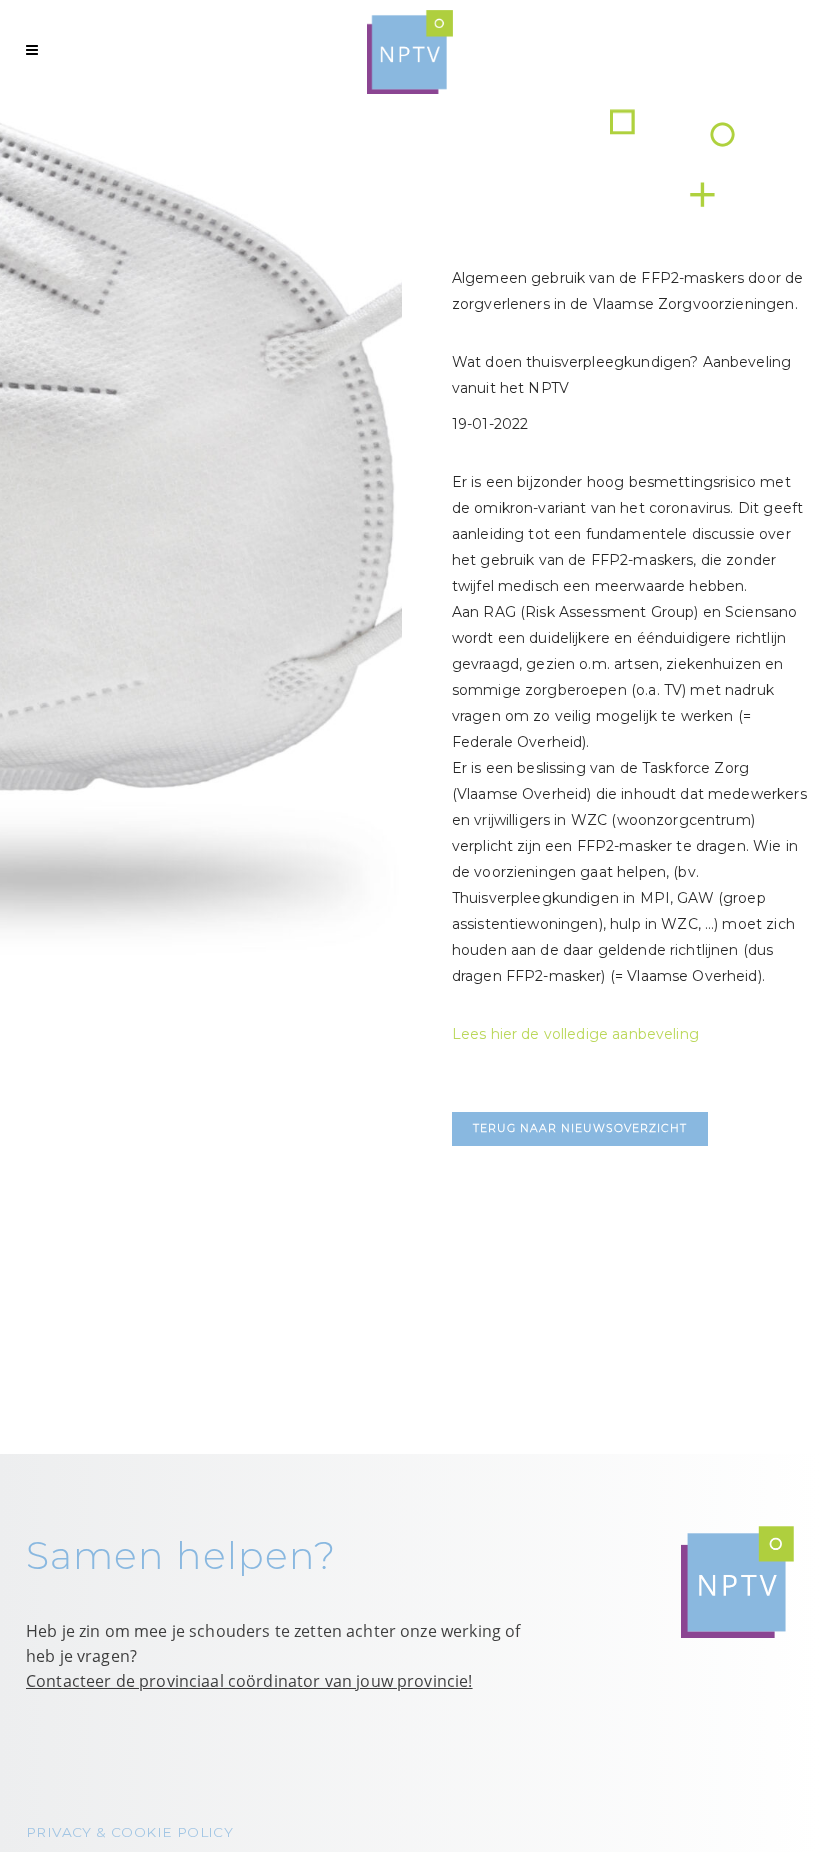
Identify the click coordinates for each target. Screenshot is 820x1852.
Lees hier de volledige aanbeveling (575, 1034)
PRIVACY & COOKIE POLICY (129, 1832)
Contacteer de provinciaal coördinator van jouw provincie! (249, 1681)
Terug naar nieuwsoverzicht (580, 1128)
